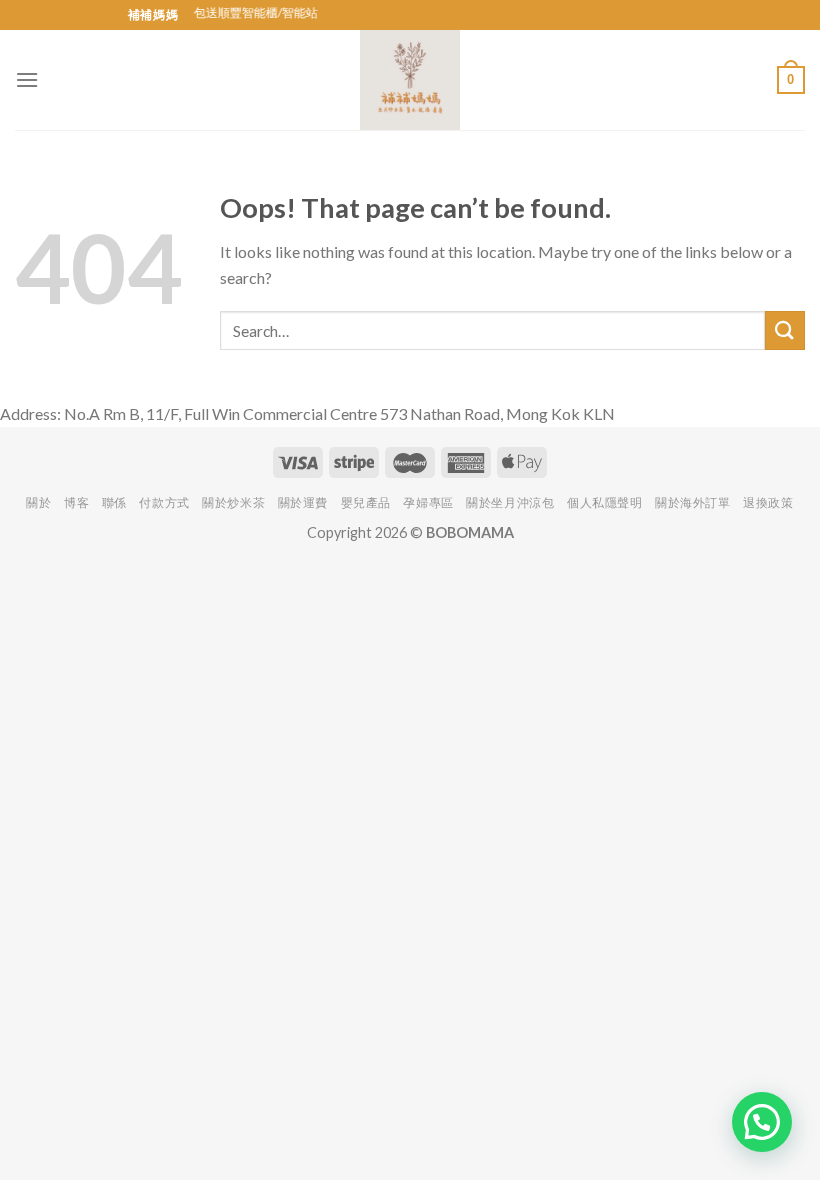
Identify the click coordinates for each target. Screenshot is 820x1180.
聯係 (114, 502)
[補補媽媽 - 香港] (410, 80)
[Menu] (27, 79)
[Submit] (785, 330)
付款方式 (164, 502)
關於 (38, 502)
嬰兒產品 (366, 502)
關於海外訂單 (693, 502)
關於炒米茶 (233, 502)
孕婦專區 (428, 502)
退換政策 (768, 502)
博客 (76, 502)
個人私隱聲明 (605, 502)
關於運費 (303, 502)
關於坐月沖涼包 (510, 502)
